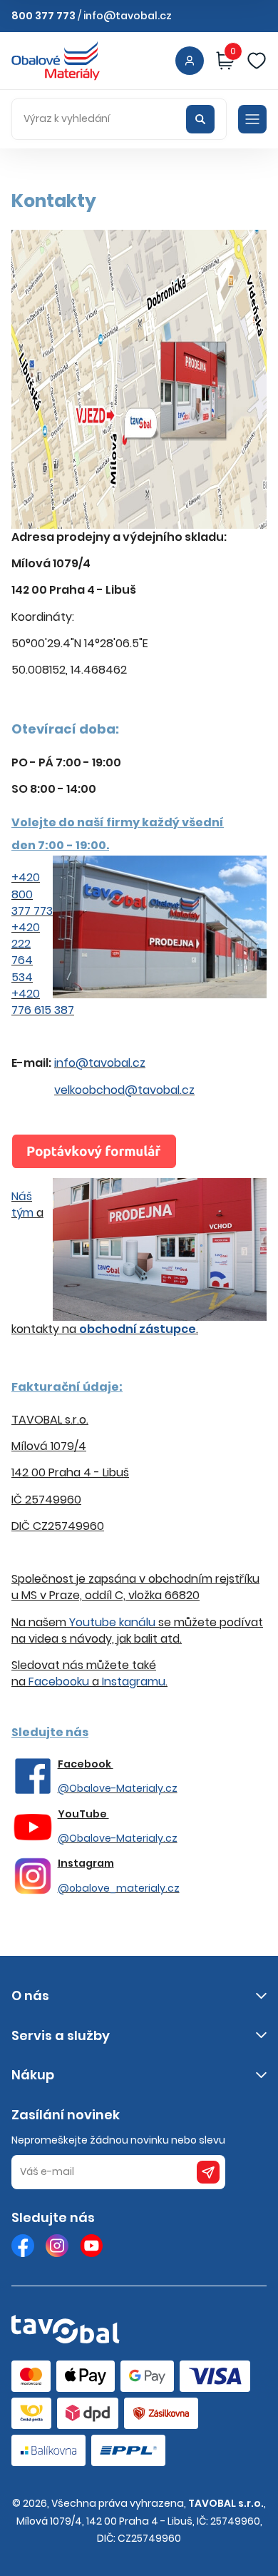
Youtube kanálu (112, 1622)
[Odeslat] (208, 2172)
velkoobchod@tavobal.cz (124, 1090)
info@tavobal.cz (128, 16)
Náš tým (22, 1205)
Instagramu (134, 1682)
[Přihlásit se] (190, 61)
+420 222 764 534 (26, 952)
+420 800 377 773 (32, 894)
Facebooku (59, 1682)
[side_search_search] (200, 119)
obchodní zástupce (138, 1329)
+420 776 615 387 (43, 1002)
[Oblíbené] (257, 61)
